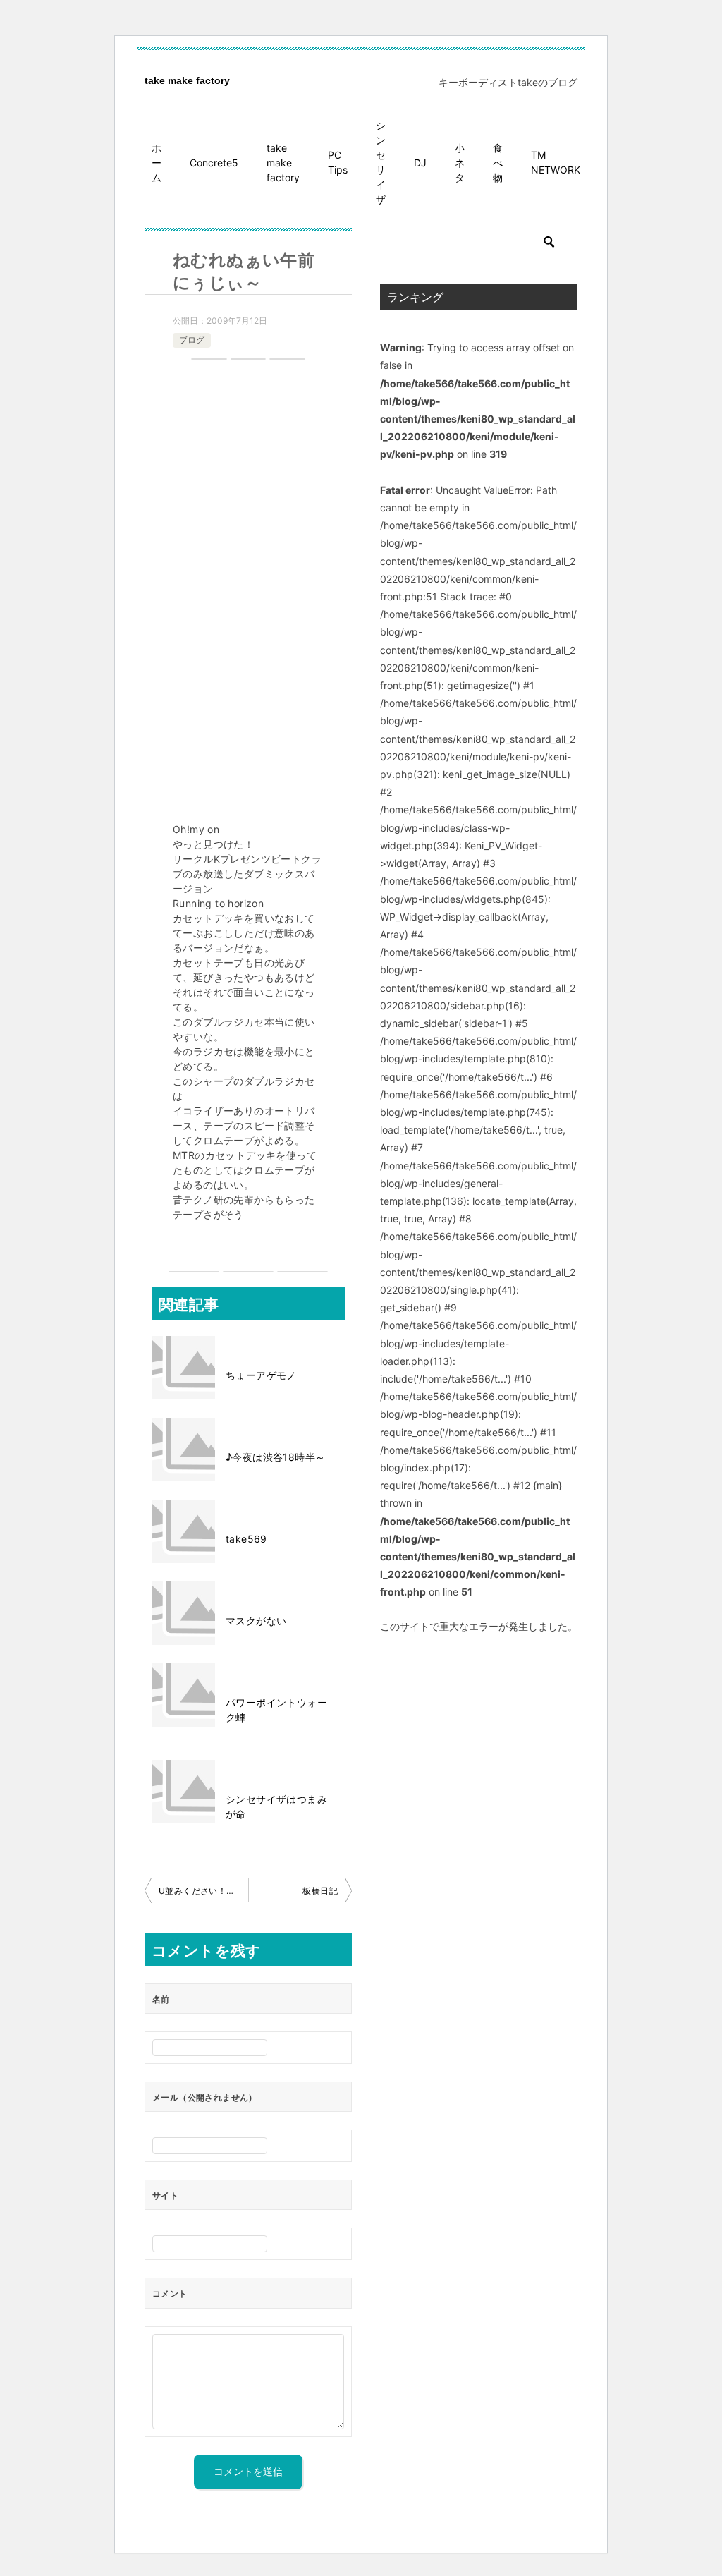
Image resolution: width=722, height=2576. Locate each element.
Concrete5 (214, 163)
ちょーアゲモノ (261, 1375)
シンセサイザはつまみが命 (276, 1806)
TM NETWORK (556, 162)
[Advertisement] (248, 593)
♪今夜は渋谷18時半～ (275, 1457)
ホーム (157, 163)
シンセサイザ (381, 162)
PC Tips (338, 162)
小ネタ (460, 163)
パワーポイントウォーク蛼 (276, 1710)
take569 (246, 1539)
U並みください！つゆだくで (203, 1891)
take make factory (187, 80)
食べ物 (498, 163)
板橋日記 (320, 1891)
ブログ (192, 340)
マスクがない (256, 1621)
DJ (420, 163)
